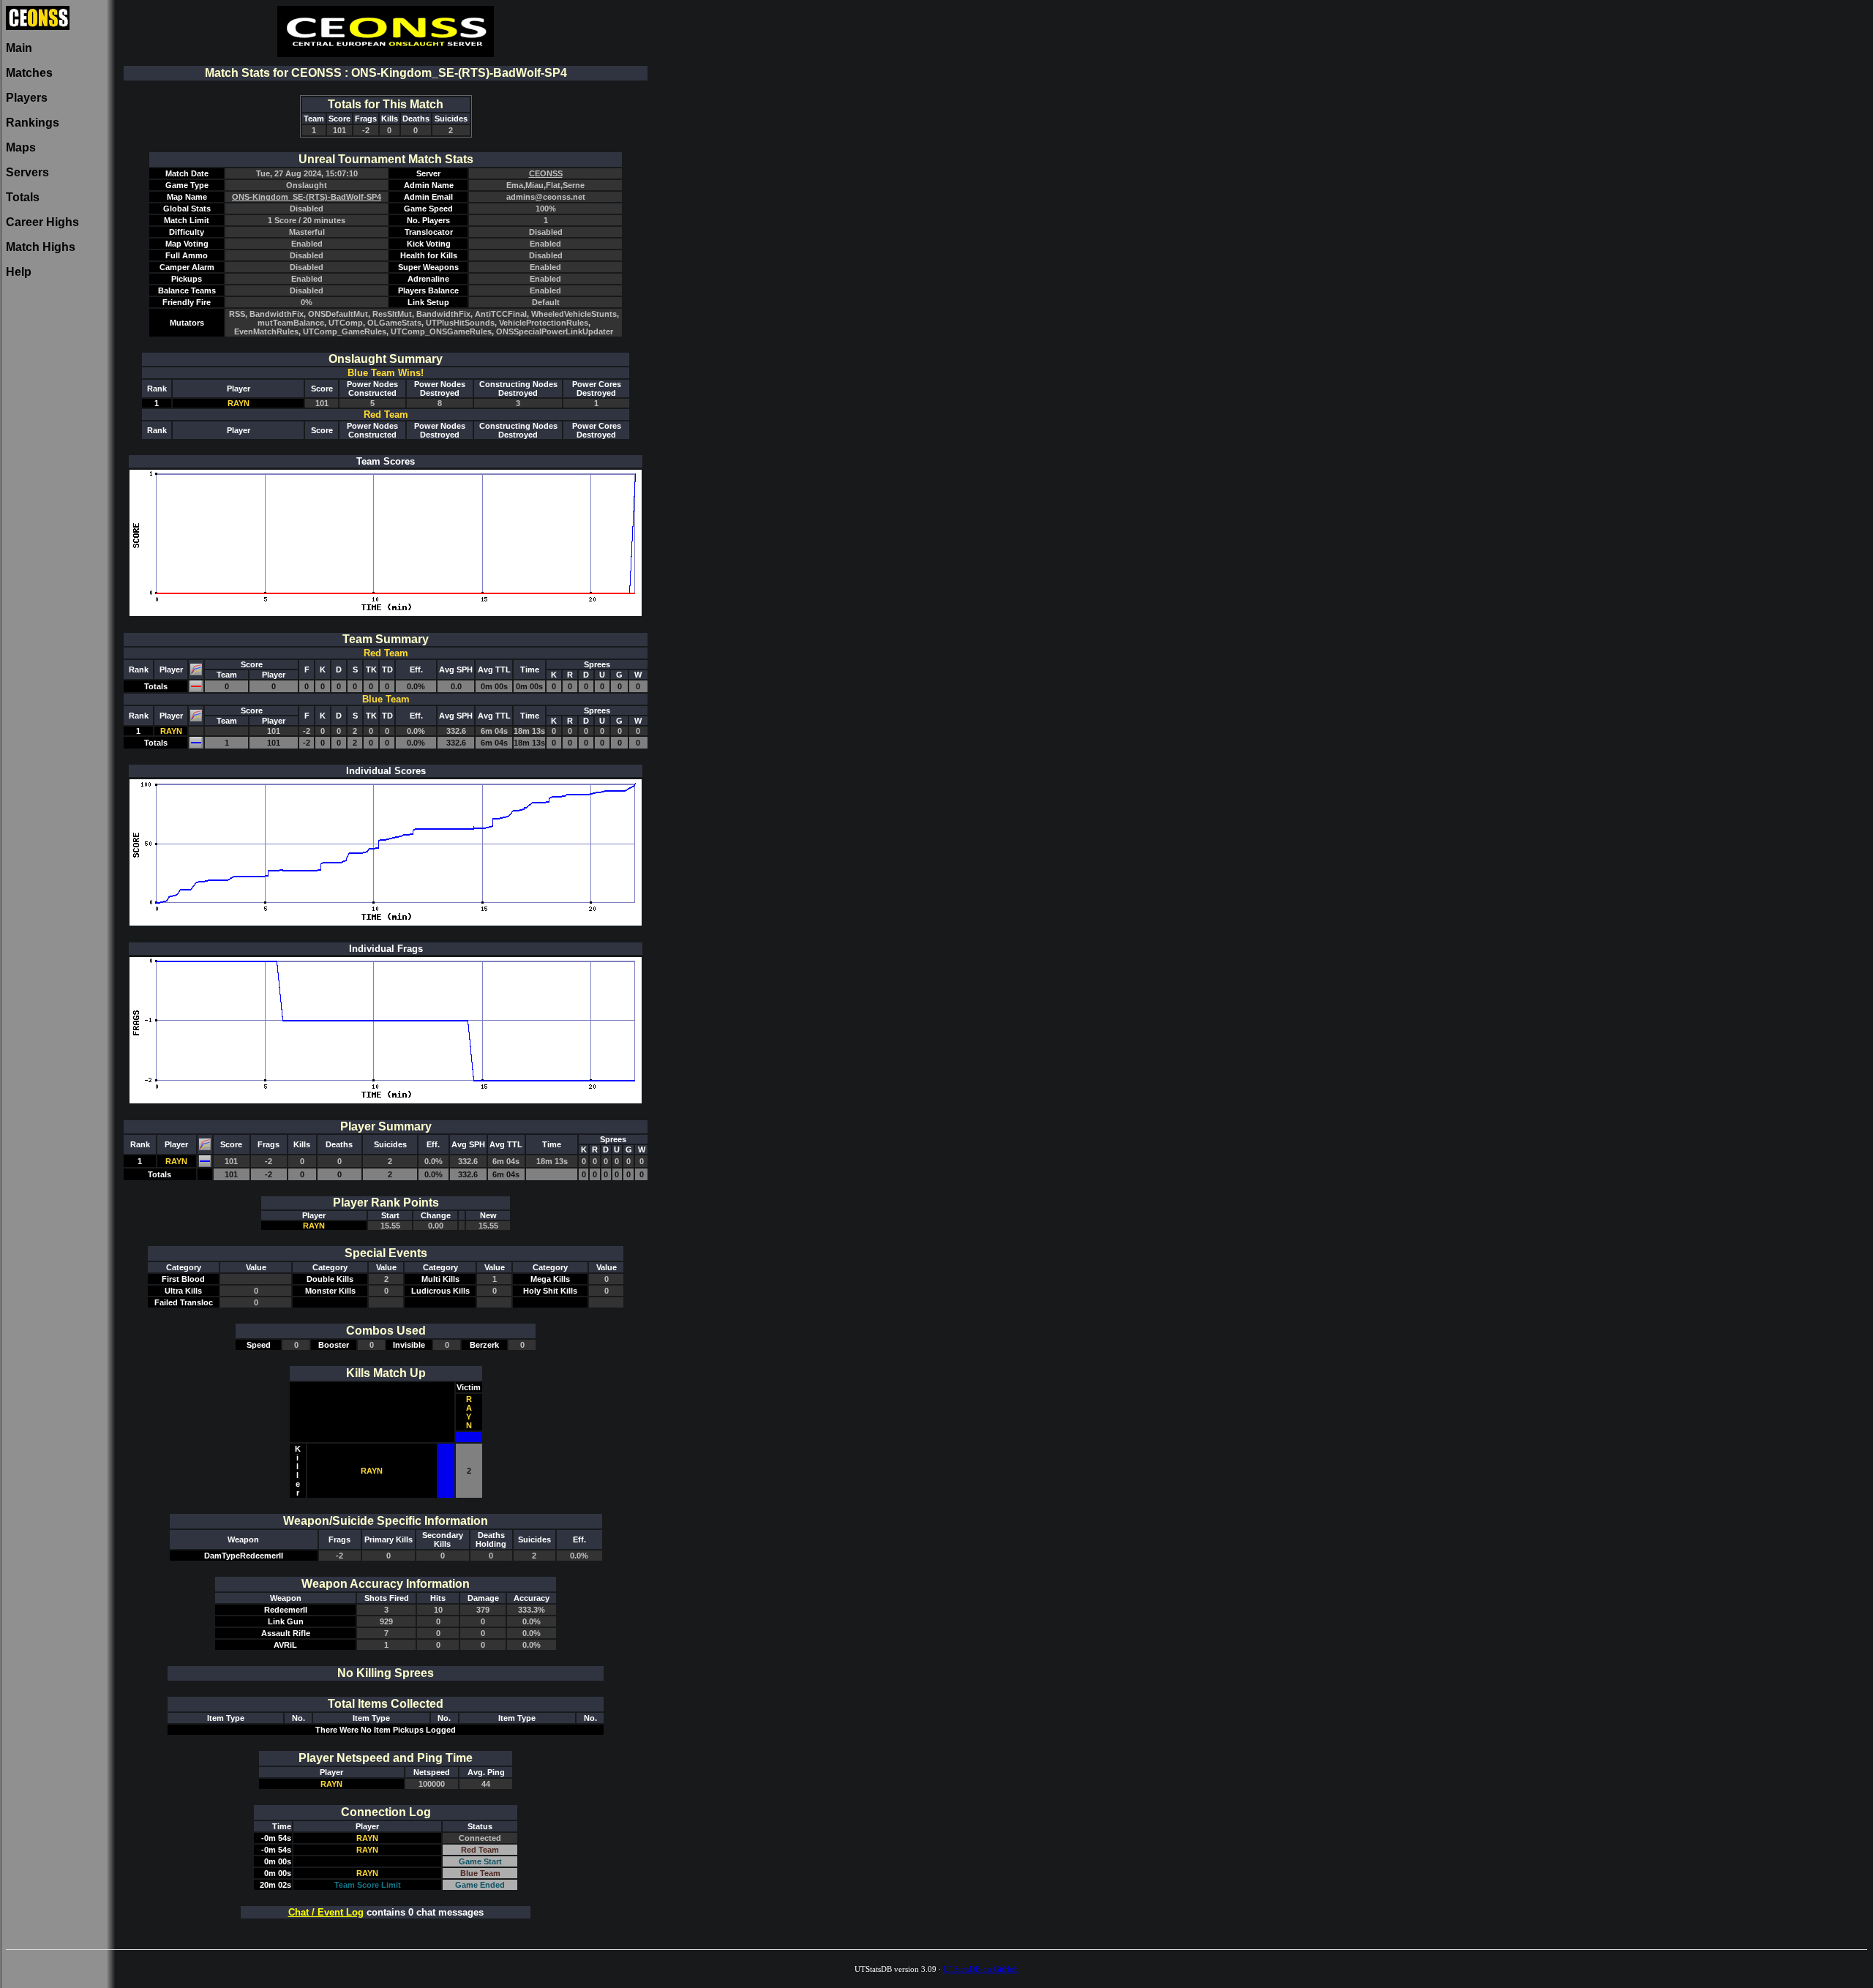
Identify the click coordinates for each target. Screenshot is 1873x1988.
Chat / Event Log (326, 1912)
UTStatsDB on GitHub (981, 1969)
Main (19, 48)
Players (27, 98)
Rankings (33, 123)
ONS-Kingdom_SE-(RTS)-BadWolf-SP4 (307, 197)
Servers (27, 172)
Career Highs (42, 222)
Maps (21, 147)
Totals (23, 197)
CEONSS (546, 173)
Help (19, 272)
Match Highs (41, 247)
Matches (29, 73)
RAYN (239, 403)
